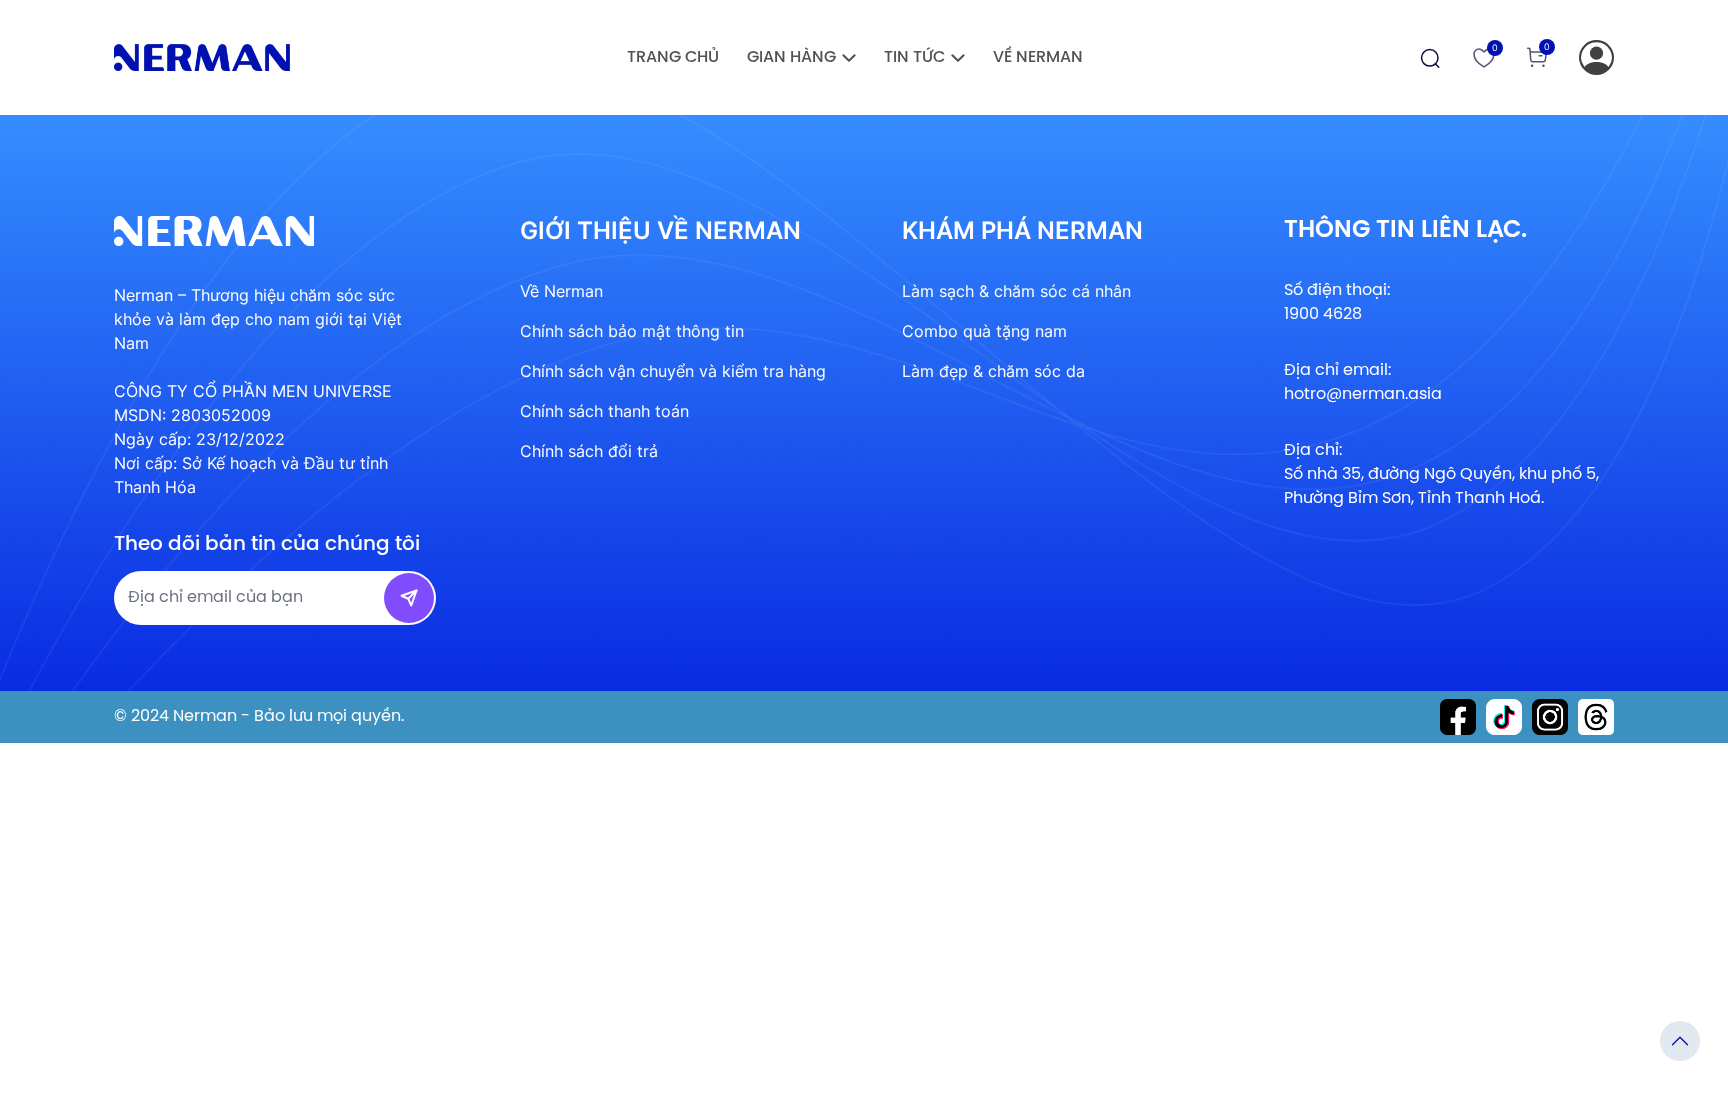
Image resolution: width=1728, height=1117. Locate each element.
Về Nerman (1038, 57)
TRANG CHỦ (673, 57)
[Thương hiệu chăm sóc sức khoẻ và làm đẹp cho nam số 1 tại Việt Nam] (202, 57)
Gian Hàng (791, 57)
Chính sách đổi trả (589, 451)
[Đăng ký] (1596, 57)
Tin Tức (914, 57)
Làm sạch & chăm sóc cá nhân (1016, 291)
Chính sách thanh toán (604, 411)
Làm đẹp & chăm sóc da (993, 371)
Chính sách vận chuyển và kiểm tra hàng (673, 371)
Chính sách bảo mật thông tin (632, 331)
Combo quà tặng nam (984, 331)
